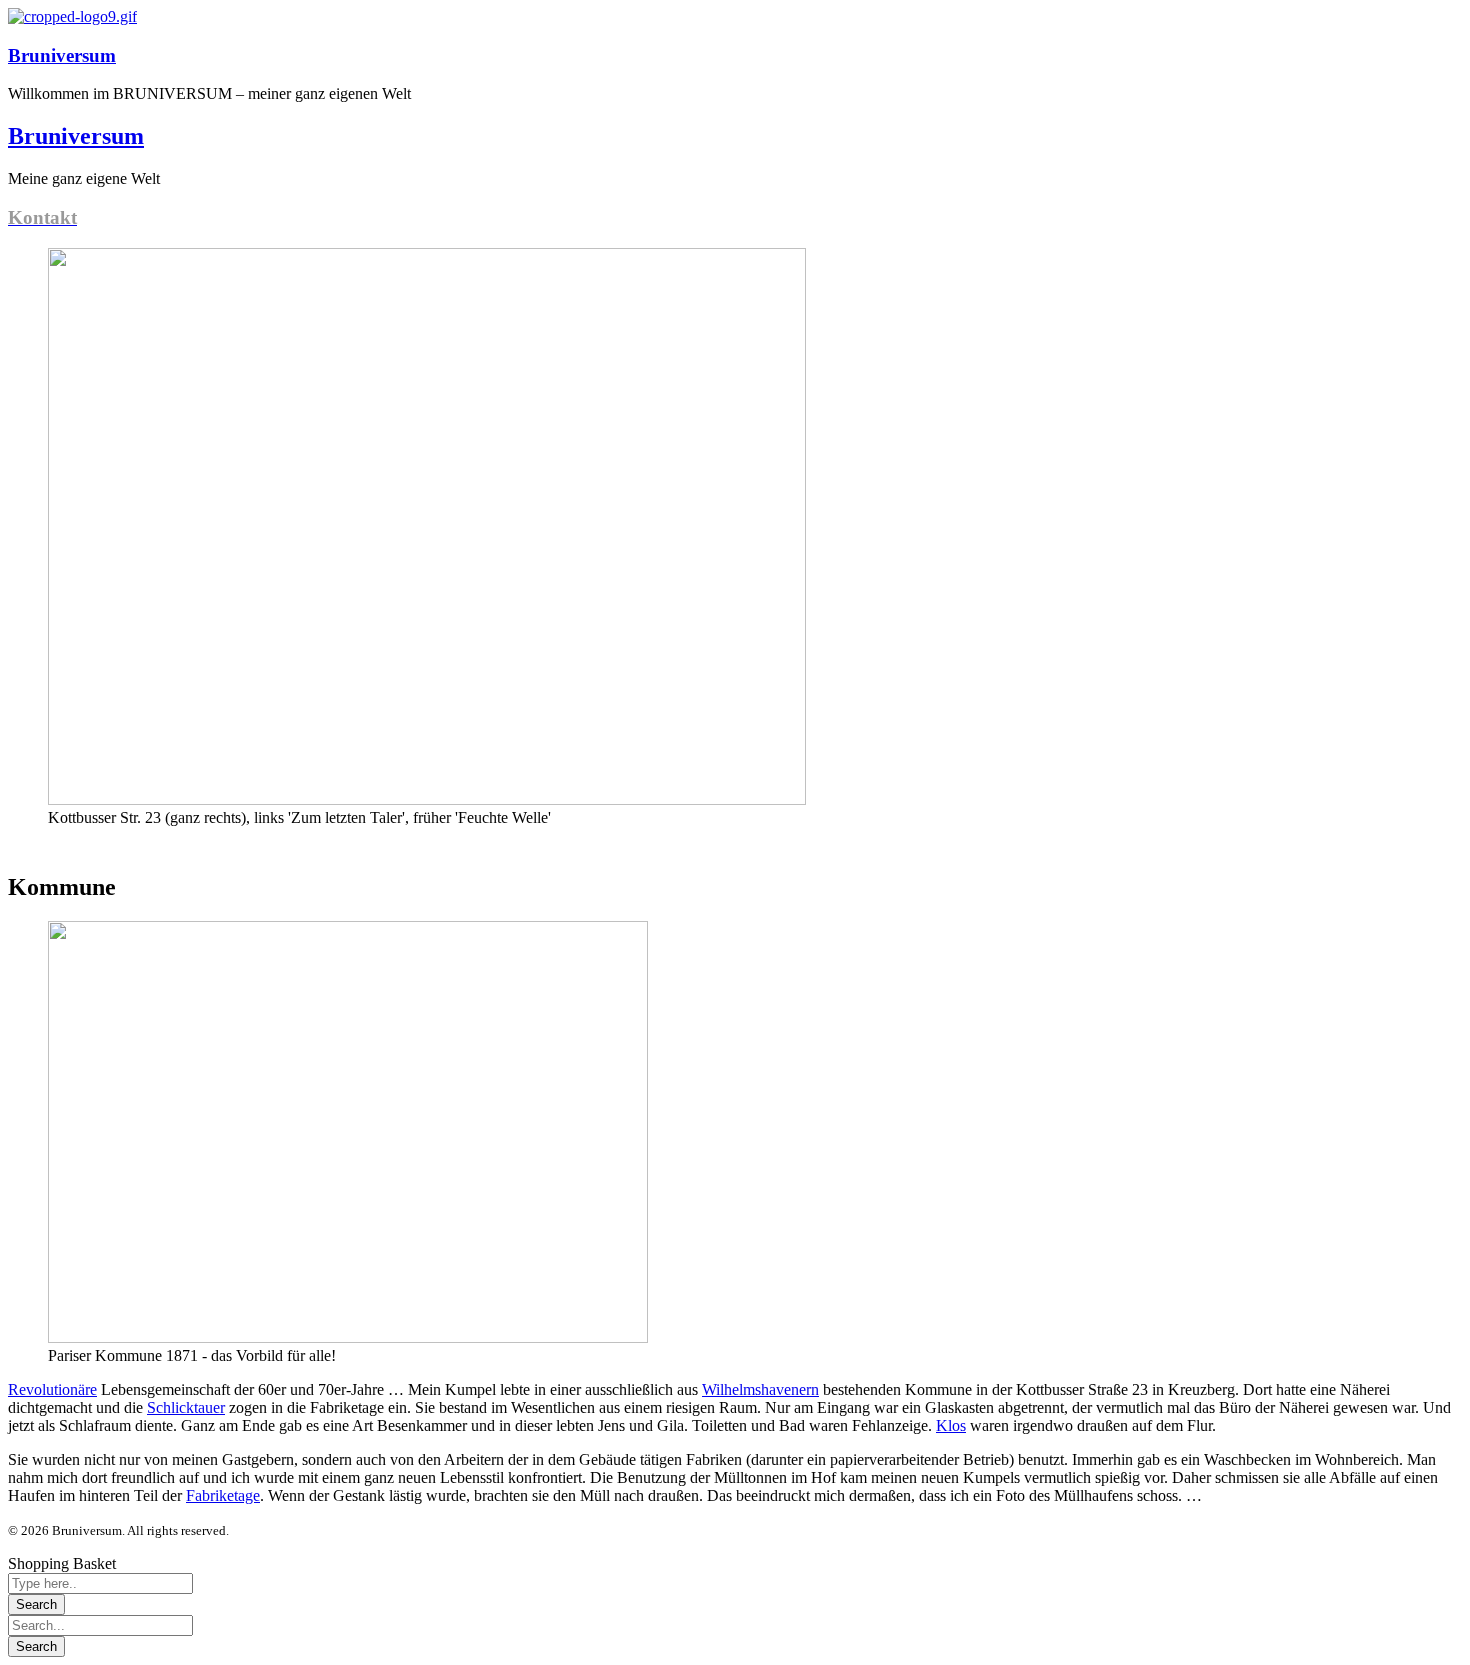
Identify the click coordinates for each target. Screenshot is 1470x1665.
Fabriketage (223, 1495)
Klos (951, 1425)
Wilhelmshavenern (760, 1389)
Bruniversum (62, 55)
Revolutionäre (52, 1389)
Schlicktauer (186, 1407)
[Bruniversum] (72, 16)
